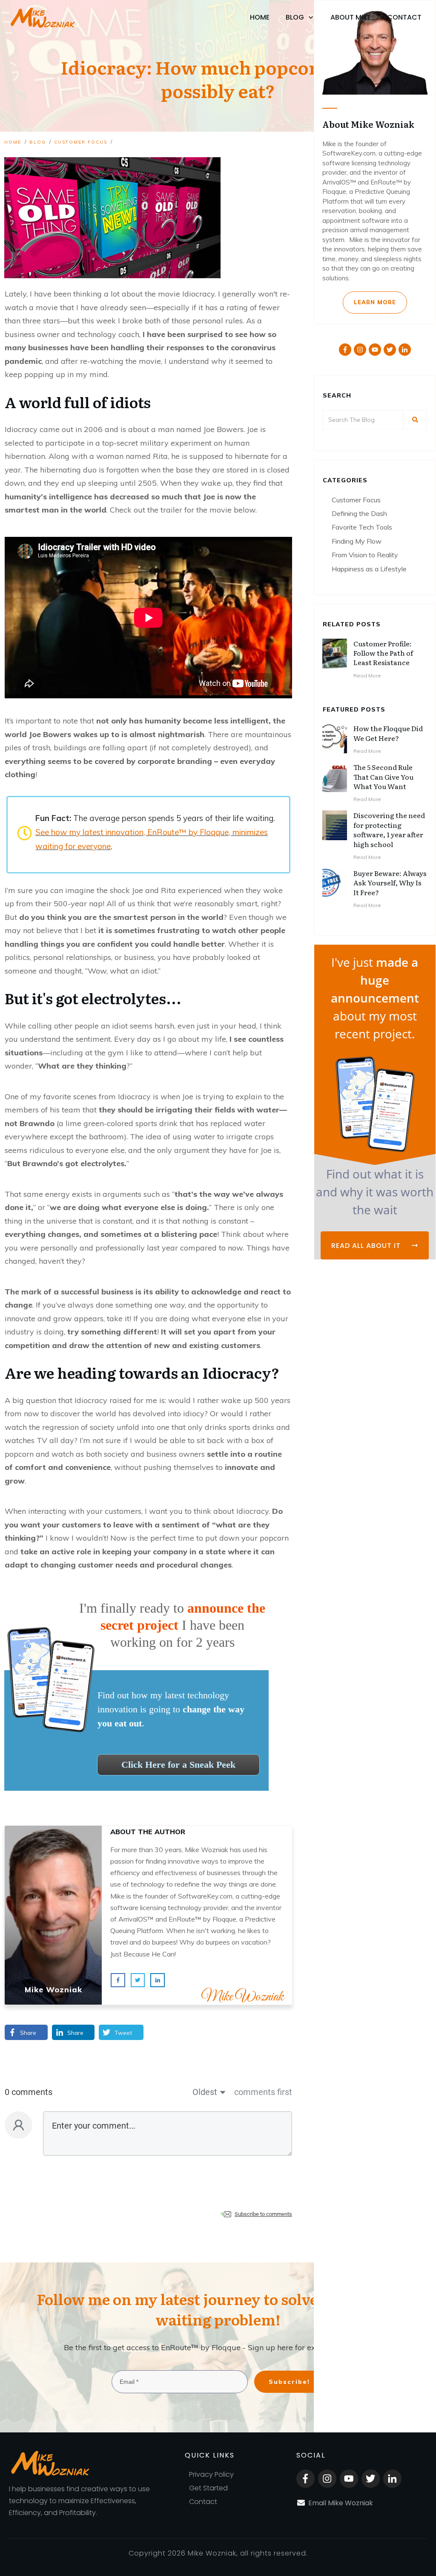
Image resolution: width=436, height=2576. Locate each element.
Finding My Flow (357, 541)
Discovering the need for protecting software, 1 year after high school (389, 829)
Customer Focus (356, 500)
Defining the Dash (359, 513)
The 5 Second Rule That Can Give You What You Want (383, 777)
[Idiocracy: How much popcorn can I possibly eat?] (112, 218)
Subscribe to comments (263, 2214)
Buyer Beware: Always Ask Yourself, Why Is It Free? (390, 883)
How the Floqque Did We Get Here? (388, 733)
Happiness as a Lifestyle (369, 569)
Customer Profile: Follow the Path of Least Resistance (383, 653)
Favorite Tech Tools (362, 527)
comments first (263, 2092)
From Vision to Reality (365, 555)
